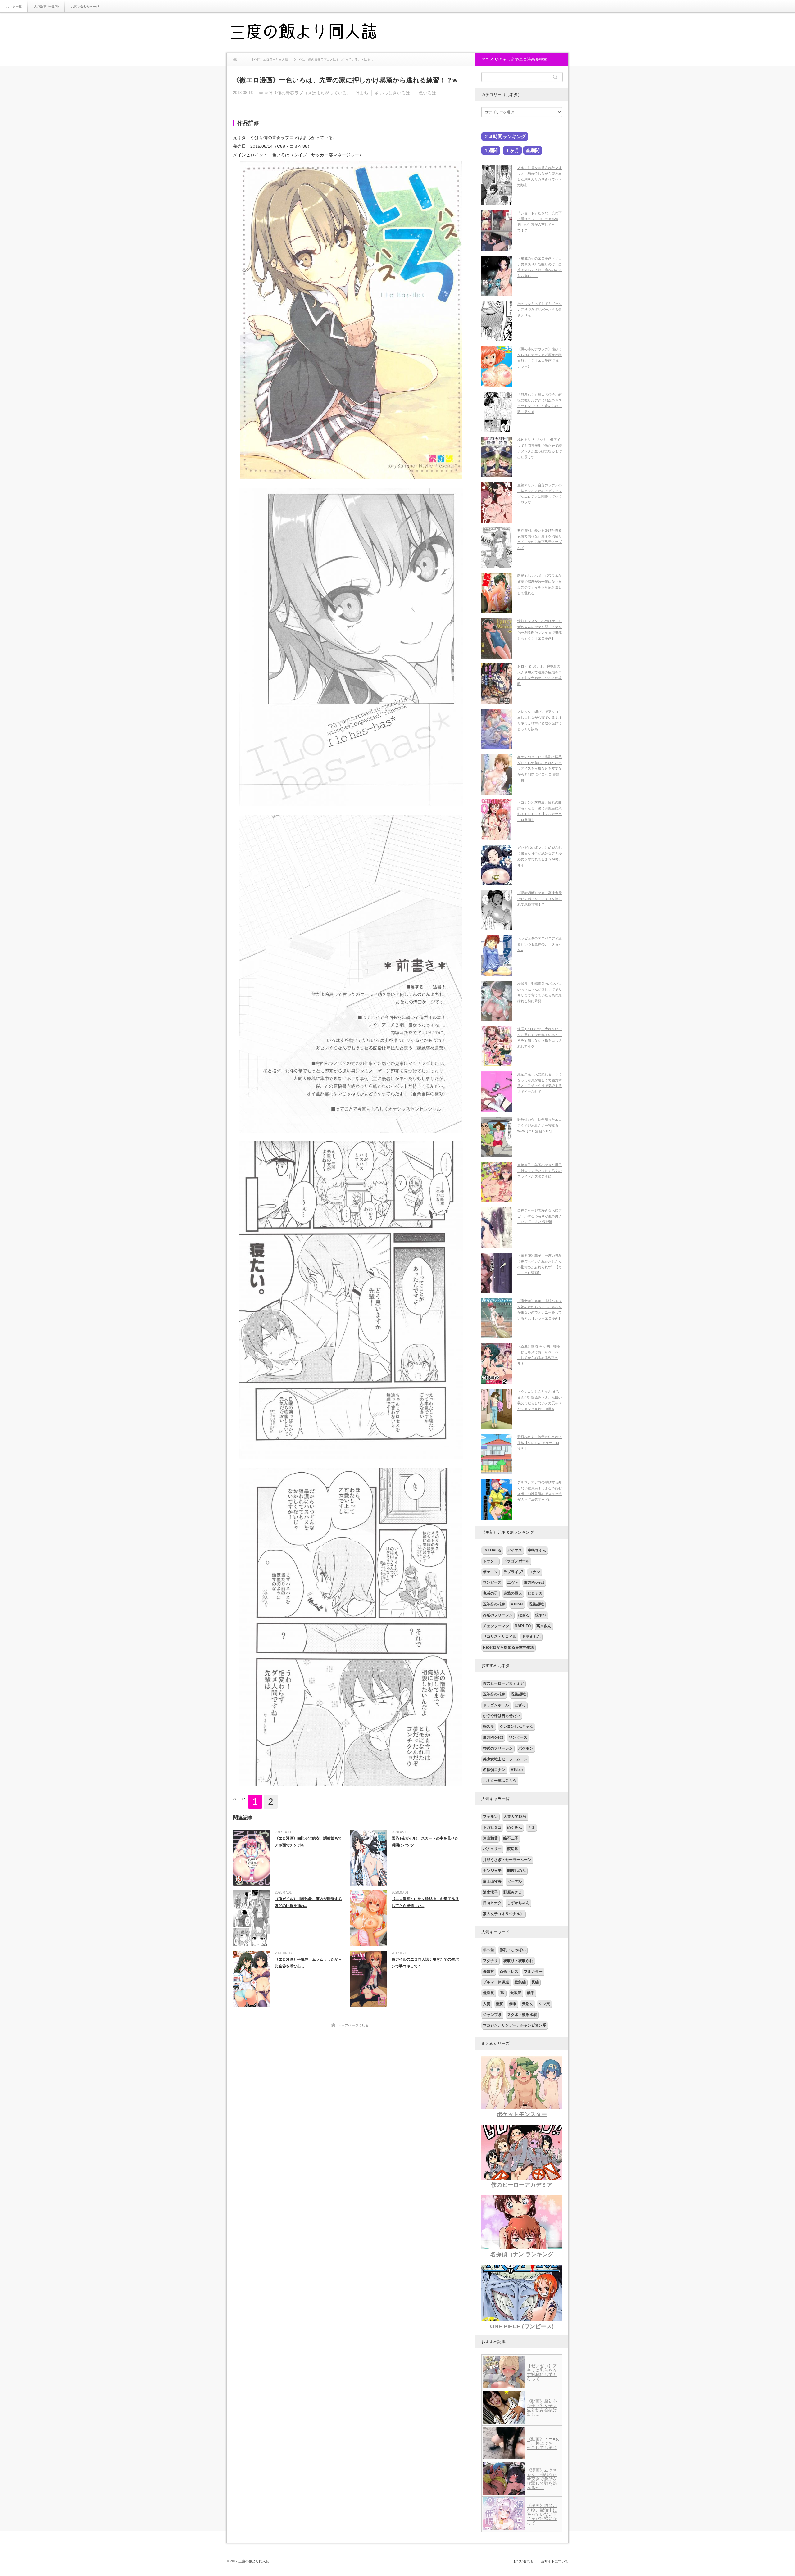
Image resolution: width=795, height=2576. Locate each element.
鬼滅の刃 (490, 1593)
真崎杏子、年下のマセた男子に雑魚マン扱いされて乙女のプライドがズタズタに (540, 1171)
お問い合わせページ (85, 6)
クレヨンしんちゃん (516, 1727)
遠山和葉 (490, 1838)
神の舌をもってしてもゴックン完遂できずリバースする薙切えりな (540, 309)
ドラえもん (531, 1637)
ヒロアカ (535, 1593)
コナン (534, 1572)
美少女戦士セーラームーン (505, 1759)
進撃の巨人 (513, 1593)
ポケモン (490, 1572)
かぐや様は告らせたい (502, 1716)
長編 (535, 1982)
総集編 (520, 1982)
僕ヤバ (541, 1615)
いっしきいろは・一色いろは (408, 93)
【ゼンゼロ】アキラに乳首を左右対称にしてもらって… (542, 2372)
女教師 (516, 1993)
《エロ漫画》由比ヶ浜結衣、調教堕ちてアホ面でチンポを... (308, 1842)
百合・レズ (509, 1972)
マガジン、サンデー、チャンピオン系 (515, 2025)
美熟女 (528, 2004)
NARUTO (523, 1626)
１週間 (491, 150)
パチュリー (492, 1849)
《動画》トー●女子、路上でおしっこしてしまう (543, 2443)
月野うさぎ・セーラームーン (507, 1860)
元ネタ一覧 (14, 6)
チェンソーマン (496, 1626)
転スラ (488, 1727)
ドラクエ (490, 1561)
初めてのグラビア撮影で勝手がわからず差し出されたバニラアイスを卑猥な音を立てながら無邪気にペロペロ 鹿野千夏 (540, 769)
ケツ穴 (544, 2004)
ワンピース (492, 1582)
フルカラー (533, 1972)
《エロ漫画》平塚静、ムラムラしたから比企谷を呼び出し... (308, 1963)
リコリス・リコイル (500, 1637)
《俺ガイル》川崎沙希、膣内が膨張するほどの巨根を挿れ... (308, 1902)
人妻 (487, 2004)
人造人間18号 (515, 1817)
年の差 (488, 1950)
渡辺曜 (513, 1849)
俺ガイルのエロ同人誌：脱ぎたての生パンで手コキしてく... (425, 1963)
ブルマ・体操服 (496, 1982)
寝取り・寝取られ (518, 1961)
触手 (531, 1993)
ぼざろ (524, 1615)
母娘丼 (488, 1972)
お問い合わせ (524, 2561)
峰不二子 (511, 1838)
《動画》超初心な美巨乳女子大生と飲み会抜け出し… (542, 2408)
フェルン (490, 1817)
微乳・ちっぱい (513, 1950)
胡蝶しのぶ (516, 1871)
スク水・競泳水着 (522, 2015)
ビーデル (515, 1881)
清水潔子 (490, 1892)
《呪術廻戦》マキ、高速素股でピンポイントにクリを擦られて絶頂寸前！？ (540, 899)
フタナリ (490, 1961)
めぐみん (515, 1827)
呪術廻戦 (536, 1604)
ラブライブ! (513, 1572)
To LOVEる (492, 1550)
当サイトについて (555, 2561)
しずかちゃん (518, 1903)
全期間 (533, 150)
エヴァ (513, 1582)
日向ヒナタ (492, 1903)
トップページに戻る (353, 2025)
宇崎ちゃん (537, 1550)
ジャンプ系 (492, 2015)
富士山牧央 (492, 1881)
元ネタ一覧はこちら (500, 1781)
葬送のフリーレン (498, 1615)
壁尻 (500, 2004)
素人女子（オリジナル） (503, 1914)
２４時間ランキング (505, 136)
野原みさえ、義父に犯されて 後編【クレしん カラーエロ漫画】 (540, 1443)
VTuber (517, 1604)
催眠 (513, 2004)
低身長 (488, 1993)
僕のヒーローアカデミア (503, 1683)
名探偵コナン (494, 1770)
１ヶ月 (512, 150)
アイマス (515, 1550)
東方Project (534, 1582)
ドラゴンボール (516, 1561)
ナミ (531, 1827)
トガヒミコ (492, 1827)
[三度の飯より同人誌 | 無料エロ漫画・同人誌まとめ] (312, 33)
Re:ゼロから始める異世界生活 (508, 1647)
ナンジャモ (492, 1871)
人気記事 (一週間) (46, 6)
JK (502, 1993)
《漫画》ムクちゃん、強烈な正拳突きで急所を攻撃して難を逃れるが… (542, 2479)
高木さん (544, 1626)
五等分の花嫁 (494, 1604)
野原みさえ (513, 1892)
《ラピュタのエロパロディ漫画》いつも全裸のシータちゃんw (540, 944)
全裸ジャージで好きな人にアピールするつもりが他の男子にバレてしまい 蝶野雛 (540, 1216)
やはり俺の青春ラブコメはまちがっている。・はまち (316, 93)
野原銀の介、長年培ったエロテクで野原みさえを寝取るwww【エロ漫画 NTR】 (540, 1125)
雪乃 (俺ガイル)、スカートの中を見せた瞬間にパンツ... (425, 1842)
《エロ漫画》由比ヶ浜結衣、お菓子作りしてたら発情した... (425, 1902)
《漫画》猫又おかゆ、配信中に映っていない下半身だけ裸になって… (542, 2514)
